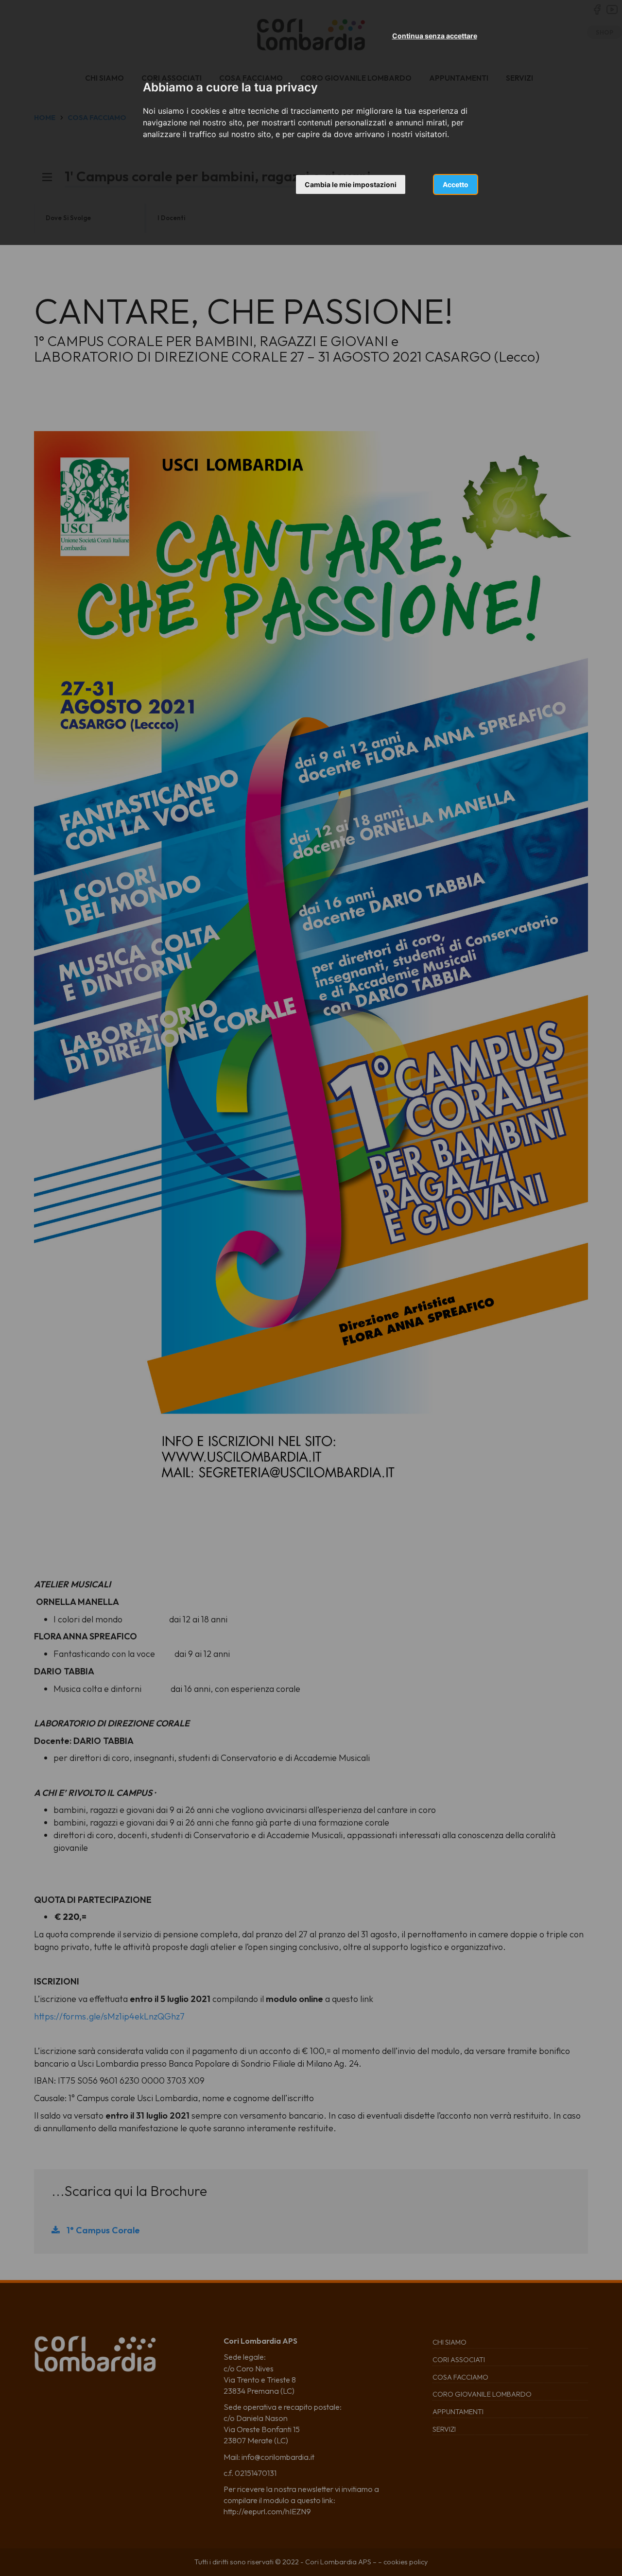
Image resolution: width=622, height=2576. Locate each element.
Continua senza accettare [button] (435, 36)
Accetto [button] (456, 184)
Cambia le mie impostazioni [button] (351, 184)
